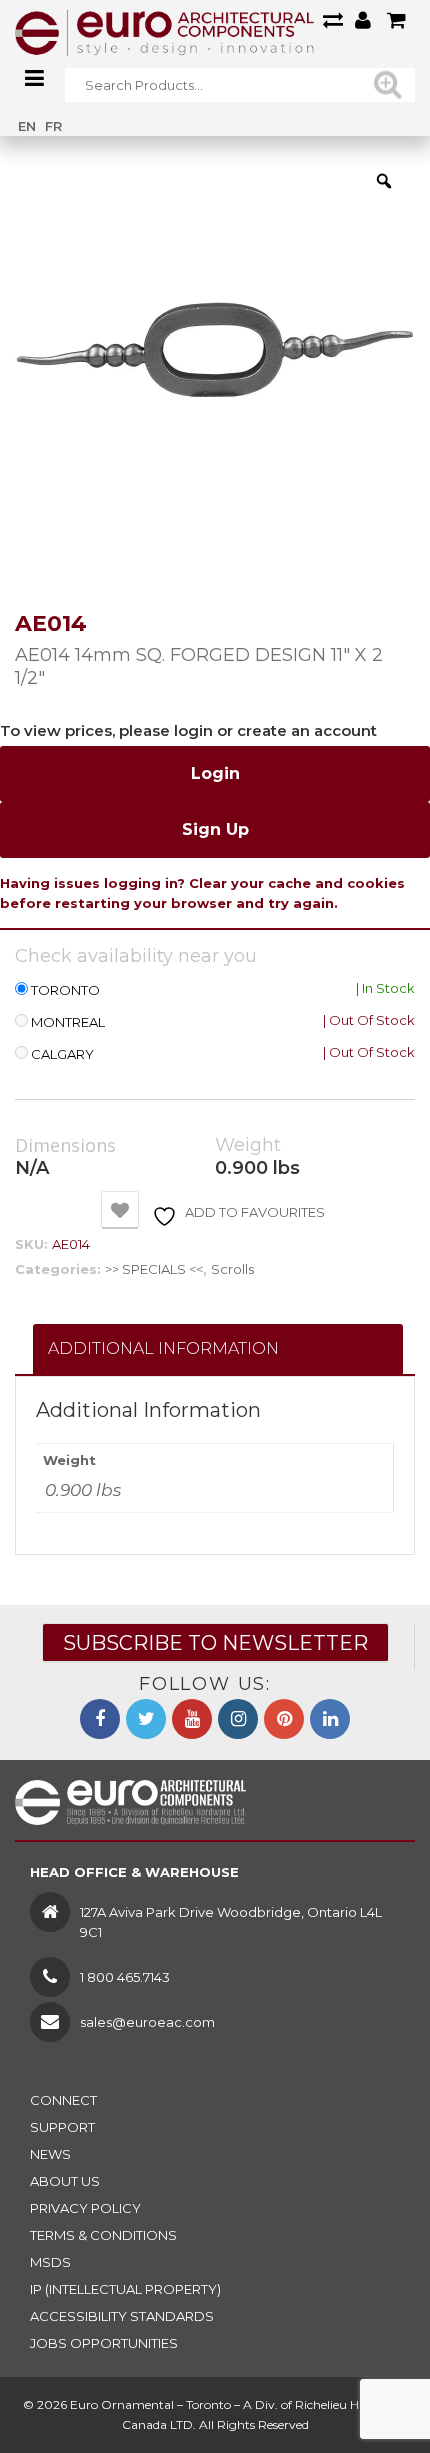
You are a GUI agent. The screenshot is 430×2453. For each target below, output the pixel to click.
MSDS (50, 2262)
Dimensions (65, 1146)
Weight (248, 1145)
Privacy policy (85, 2208)
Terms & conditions (103, 2235)
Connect (63, 2100)
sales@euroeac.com (147, 2022)
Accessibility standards (122, 2316)
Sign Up (215, 829)
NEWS (50, 2154)
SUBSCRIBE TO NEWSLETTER (215, 1643)
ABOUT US (65, 2181)
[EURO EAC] (165, 32)
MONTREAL (68, 1022)
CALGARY (62, 1054)
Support (62, 2127)
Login (215, 773)
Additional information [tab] (163, 1348)
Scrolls (232, 1269)
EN (27, 126)
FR (53, 126)
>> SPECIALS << (154, 1269)
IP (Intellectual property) (125, 2289)
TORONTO (65, 990)
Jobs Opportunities (104, 2343)
